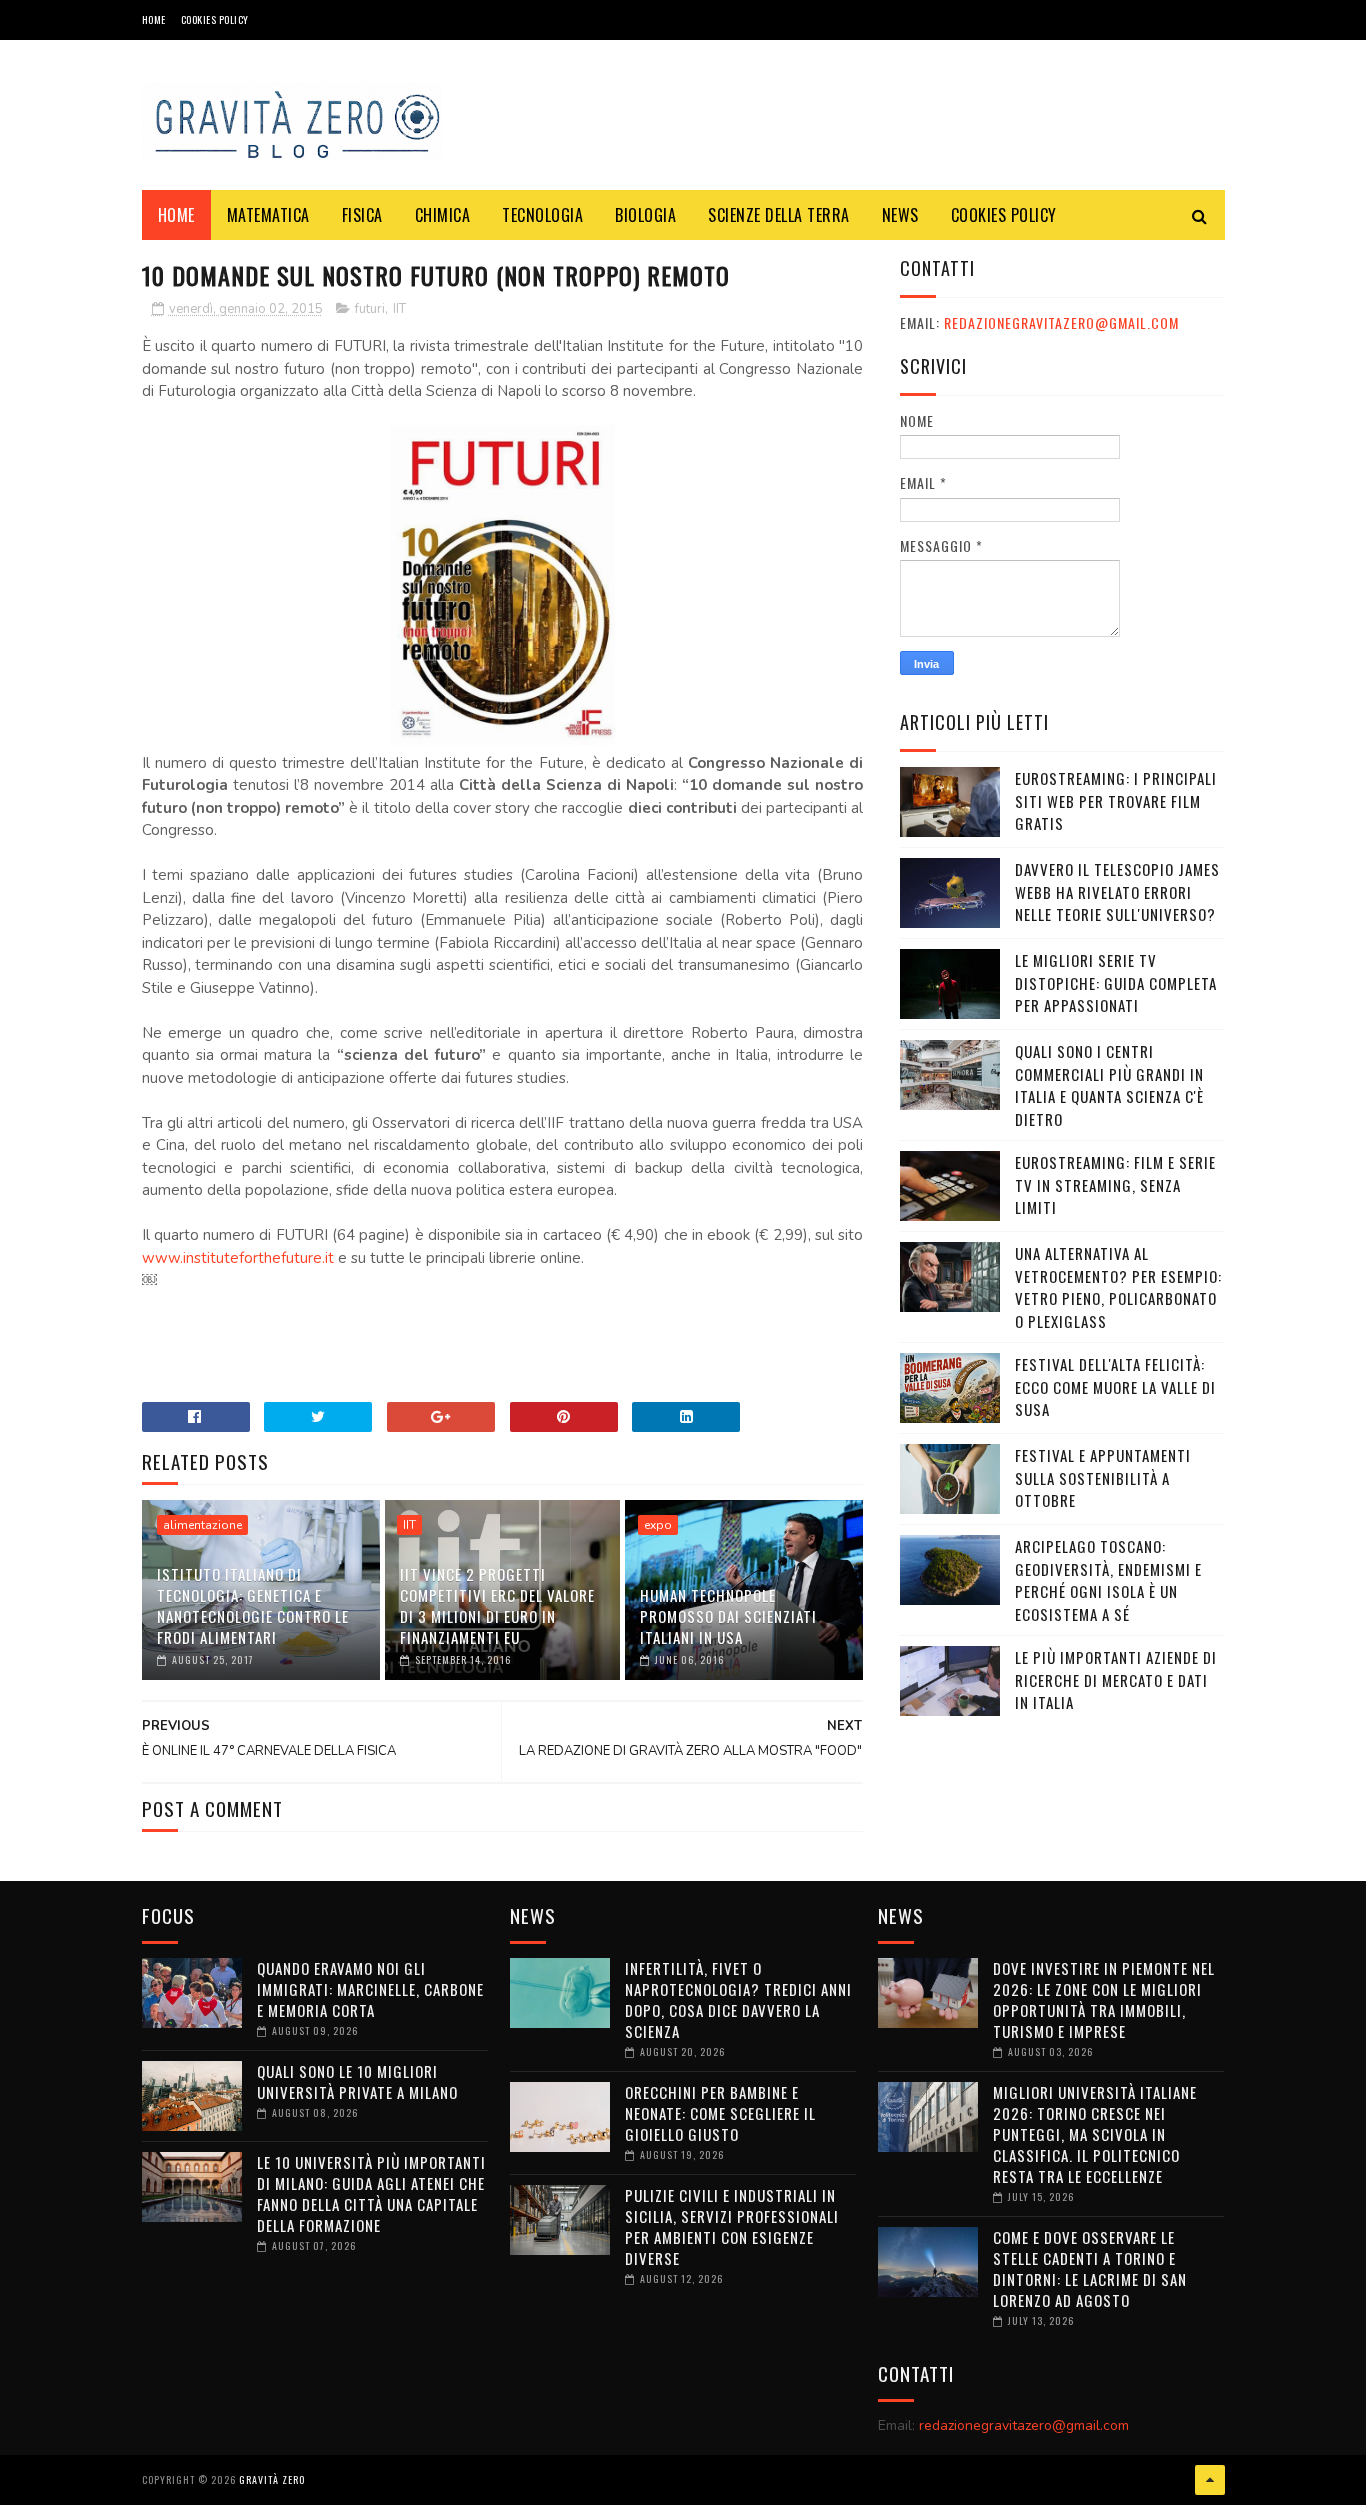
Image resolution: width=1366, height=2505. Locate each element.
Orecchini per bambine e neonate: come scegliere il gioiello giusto (720, 2113)
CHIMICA (443, 215)
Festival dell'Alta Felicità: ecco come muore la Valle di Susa (1115, 1386)
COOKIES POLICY (215, 19)
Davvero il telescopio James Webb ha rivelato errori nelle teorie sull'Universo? (1117, 891)
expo (658, 1525)
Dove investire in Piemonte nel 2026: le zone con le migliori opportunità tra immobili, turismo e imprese (1104, 1999)
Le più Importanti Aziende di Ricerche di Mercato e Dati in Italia (1116, 1679)
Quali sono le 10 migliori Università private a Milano (357, 2081)
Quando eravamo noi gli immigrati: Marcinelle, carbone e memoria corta (370, 1989)
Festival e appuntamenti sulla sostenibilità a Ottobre (1103, 1477)
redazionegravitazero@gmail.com (1061, 322)
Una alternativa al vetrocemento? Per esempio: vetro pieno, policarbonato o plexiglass (1118, 1287)
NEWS (900, 215)
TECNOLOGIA (542, 215)
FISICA (362, 215)
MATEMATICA (268, 215)
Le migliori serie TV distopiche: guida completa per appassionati (1116, 982)
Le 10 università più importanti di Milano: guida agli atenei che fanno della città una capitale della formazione (371, 2193)
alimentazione (202, 1525)
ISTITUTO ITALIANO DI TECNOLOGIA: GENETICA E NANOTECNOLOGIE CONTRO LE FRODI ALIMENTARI (253, 1605)
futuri (370, 309)
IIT (399, 309)
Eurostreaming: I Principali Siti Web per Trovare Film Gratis (1116, 800)
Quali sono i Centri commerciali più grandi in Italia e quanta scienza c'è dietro (1109, 1085)
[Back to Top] (1210, 2480)
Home (154, 19)
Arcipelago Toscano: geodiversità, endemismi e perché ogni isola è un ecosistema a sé (1108, 1580)
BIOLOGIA (645, 215)
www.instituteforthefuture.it (238, 1258)
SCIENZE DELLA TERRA (779, 215)
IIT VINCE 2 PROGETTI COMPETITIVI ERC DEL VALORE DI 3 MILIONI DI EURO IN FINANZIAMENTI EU (497, 1605)
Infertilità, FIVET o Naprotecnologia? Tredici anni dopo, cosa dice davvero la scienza (738, 1999)
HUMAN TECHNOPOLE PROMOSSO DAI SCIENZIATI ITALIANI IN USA (728, 1616)
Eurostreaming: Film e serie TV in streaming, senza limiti (1115, 1184)
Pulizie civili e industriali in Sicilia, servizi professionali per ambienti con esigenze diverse (732, 2226)
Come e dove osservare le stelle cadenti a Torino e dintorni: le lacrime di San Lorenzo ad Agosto (1090, 2268)
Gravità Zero (272, 2479)
